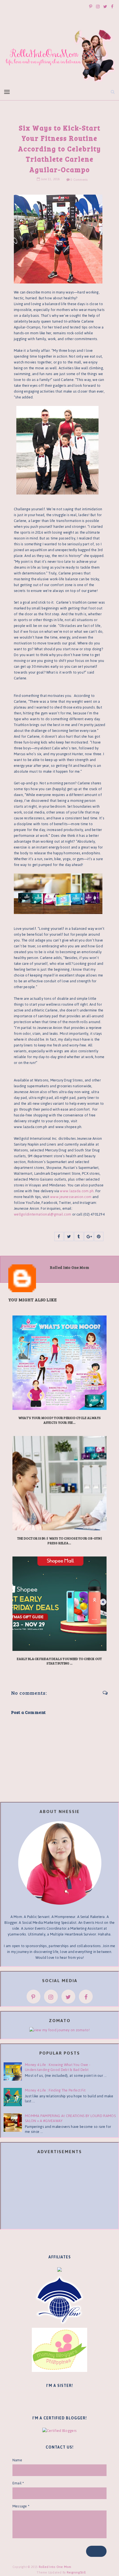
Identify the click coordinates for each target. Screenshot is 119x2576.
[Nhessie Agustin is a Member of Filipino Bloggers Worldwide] (59, 2300)
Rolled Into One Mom (55, 2567)
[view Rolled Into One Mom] (59, 2030)
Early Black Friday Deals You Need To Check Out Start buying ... (59, 1661)
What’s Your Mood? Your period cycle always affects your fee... (59, 1420)
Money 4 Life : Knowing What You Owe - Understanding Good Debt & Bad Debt (58, 2067)
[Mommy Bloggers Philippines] (59, 2350)
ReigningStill (77, 2572)
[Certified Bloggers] (59, 2430)
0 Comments (79, 180)
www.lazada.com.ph (77, 1191)
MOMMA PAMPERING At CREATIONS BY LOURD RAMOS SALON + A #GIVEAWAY (70, 2118)
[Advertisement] (60, 2193)
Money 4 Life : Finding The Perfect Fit (55, 2090)
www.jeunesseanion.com (71, 1197)
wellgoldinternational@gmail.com (42, 1214)
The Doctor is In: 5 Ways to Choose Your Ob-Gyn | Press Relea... (60, 1541)
